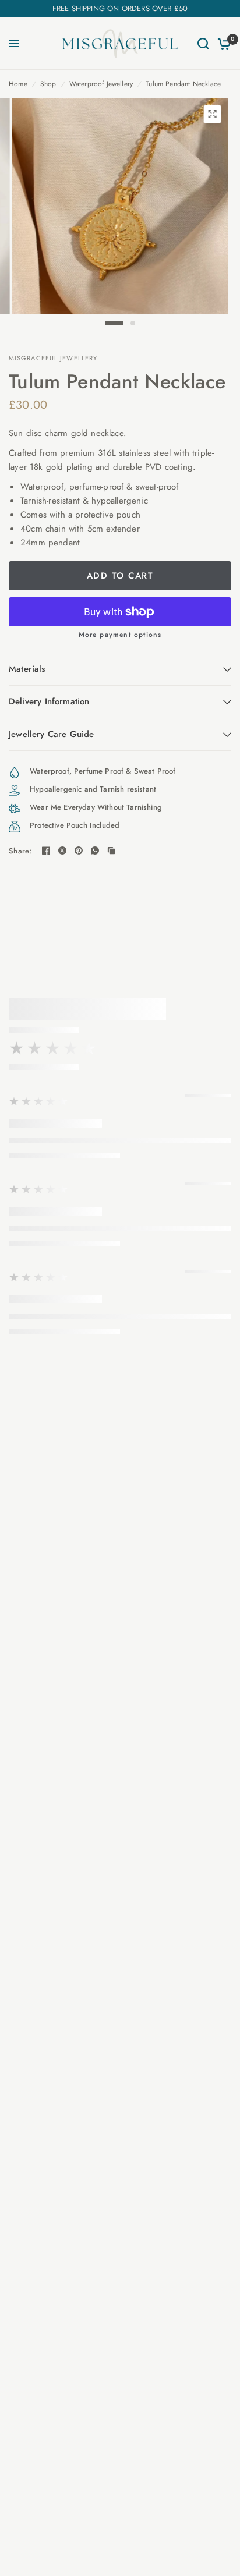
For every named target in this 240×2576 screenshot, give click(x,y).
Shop (48, 84)
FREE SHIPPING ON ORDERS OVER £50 (120, 8)
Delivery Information (49, 701)
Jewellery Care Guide (51, 734)
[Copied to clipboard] (111, 851)
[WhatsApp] (95, 851)
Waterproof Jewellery (101, 84)
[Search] (203, 44)
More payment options (120, 635)
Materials (27, 669)
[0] (222, 44)
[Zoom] (212, 114)
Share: (20, 851)
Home (18, 84)
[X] (62, 851)
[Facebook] (46, 851)
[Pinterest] (79, 851)
